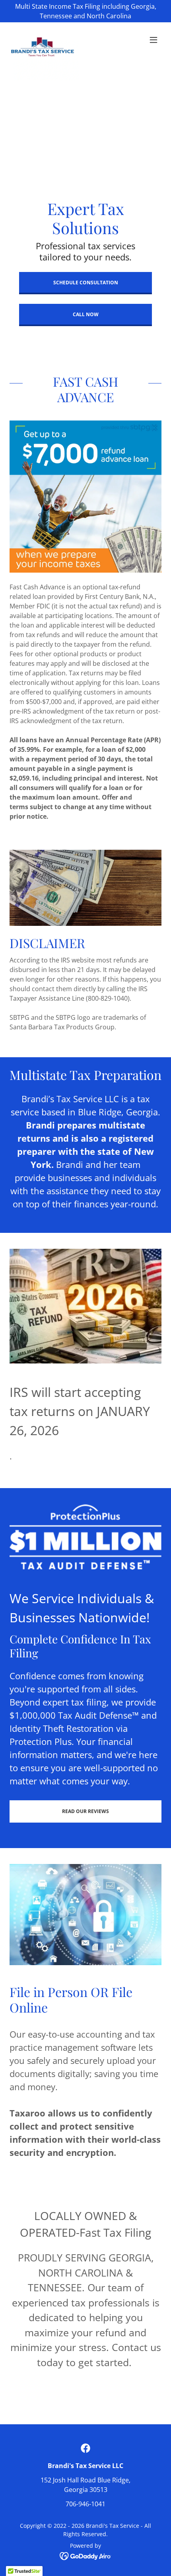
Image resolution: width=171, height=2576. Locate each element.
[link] (44, 40)
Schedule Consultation (86, 283)
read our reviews (85, 1811)
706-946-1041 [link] (85, 2504)
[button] (154, 40)
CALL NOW (86, 314)
